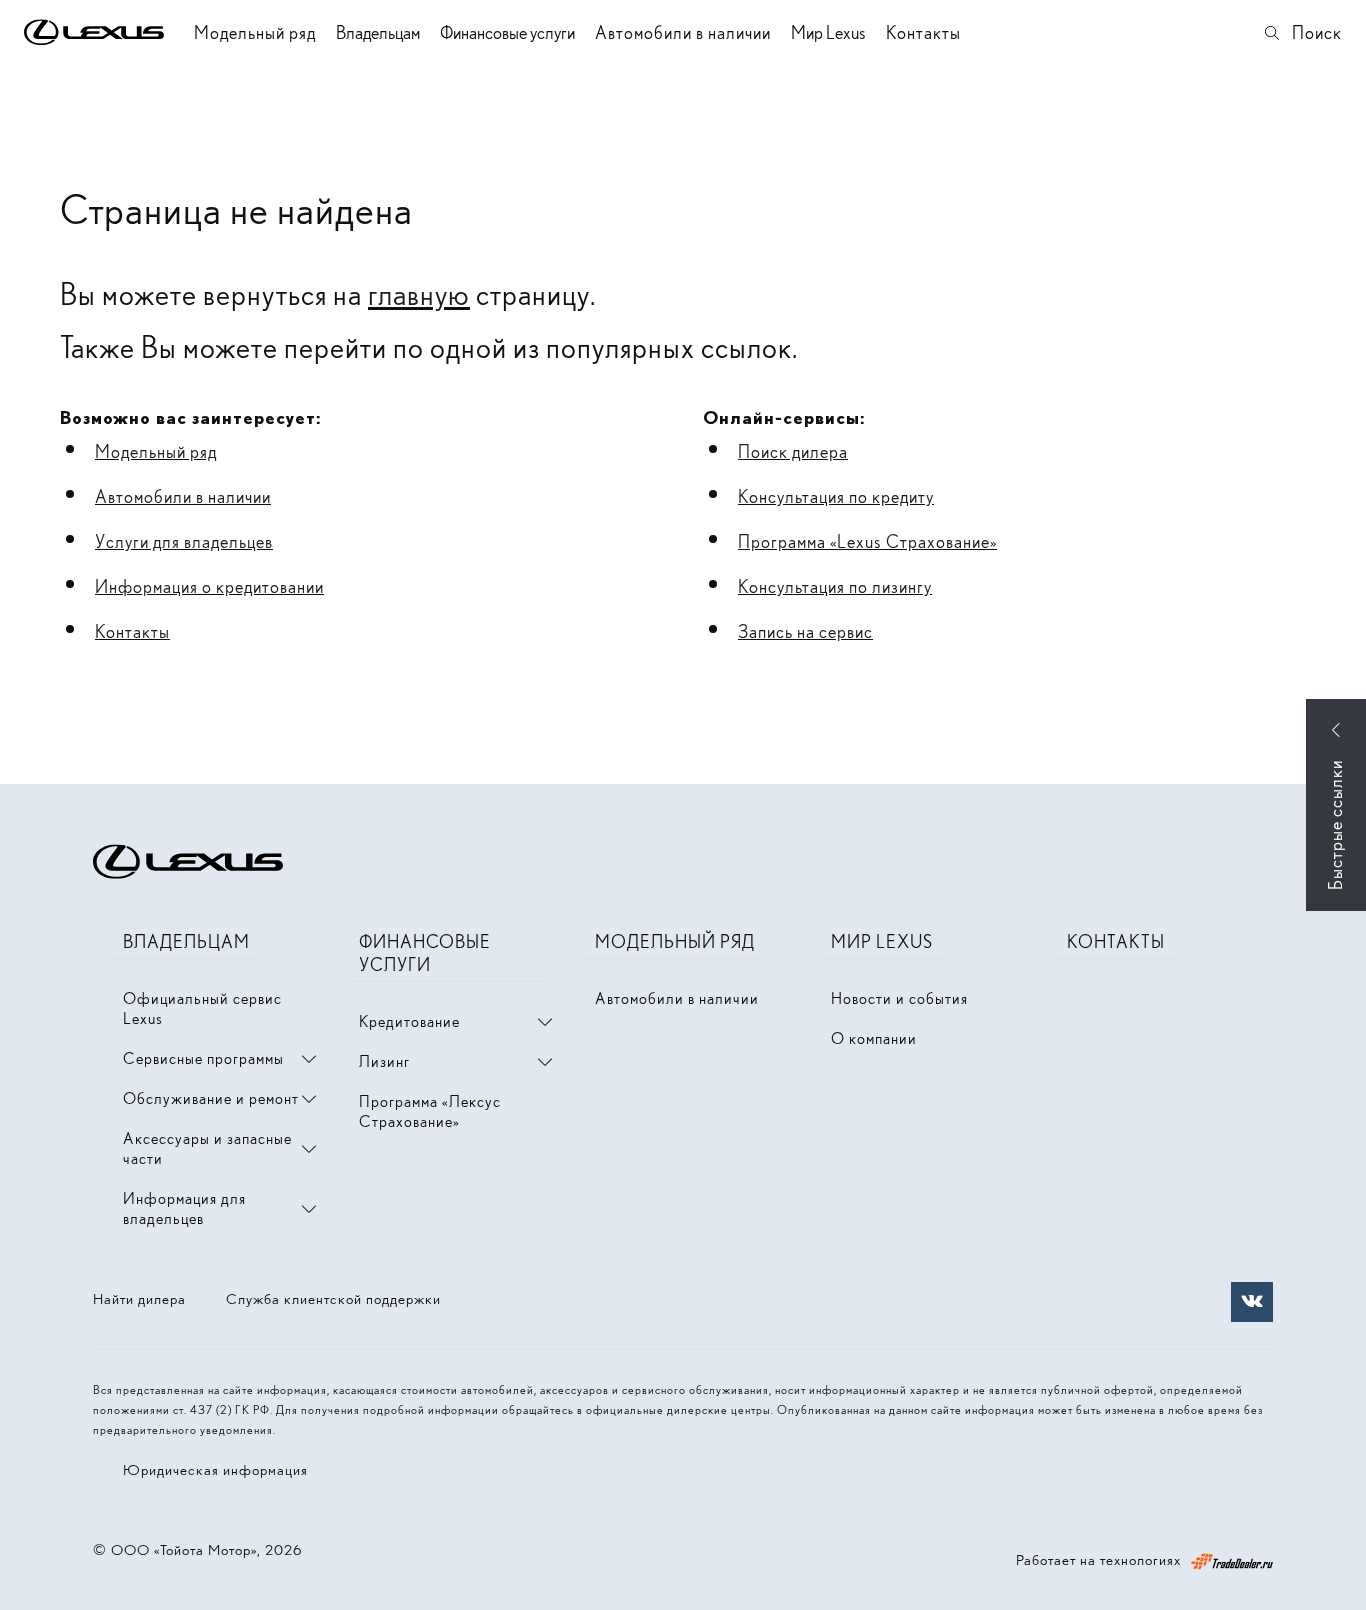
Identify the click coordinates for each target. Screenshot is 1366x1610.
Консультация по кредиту (836, 496)
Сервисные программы (203, 1058)
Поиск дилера (793, 451)
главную (419, 294)
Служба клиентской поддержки (333, 1299)
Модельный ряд (255, 32)
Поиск (1317, 32)
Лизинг (384, 1061)
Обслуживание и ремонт (211, 1098)
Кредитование (409, 1021)
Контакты (923, 32)
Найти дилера (139, 1299)
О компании (874, 1038)
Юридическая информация (215, 1470)
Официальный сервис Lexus (202, 1008)
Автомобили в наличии (683, 32)
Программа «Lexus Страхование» (867, 541)
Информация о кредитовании (209, 586)
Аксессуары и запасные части (207, 1148)
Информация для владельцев (184, 1208)
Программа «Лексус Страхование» (430, 1111)
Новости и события (899, 998)
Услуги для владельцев (184, 541)
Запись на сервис (805, 631)
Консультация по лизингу (835, 586)
